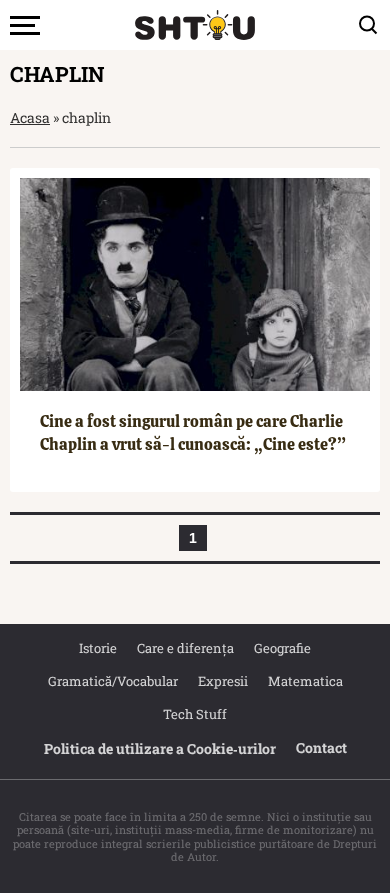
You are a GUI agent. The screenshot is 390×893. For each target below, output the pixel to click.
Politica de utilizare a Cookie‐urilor (160, 748)
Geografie (282, 648)
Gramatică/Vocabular (113, 681)
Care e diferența (185, 648)
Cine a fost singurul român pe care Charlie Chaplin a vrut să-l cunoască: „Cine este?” (193, 432)
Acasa (30, 117)
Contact (321, 747)
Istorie (98, 648)
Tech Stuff (195, 714)
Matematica (305, 681)
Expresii (223, 681)
